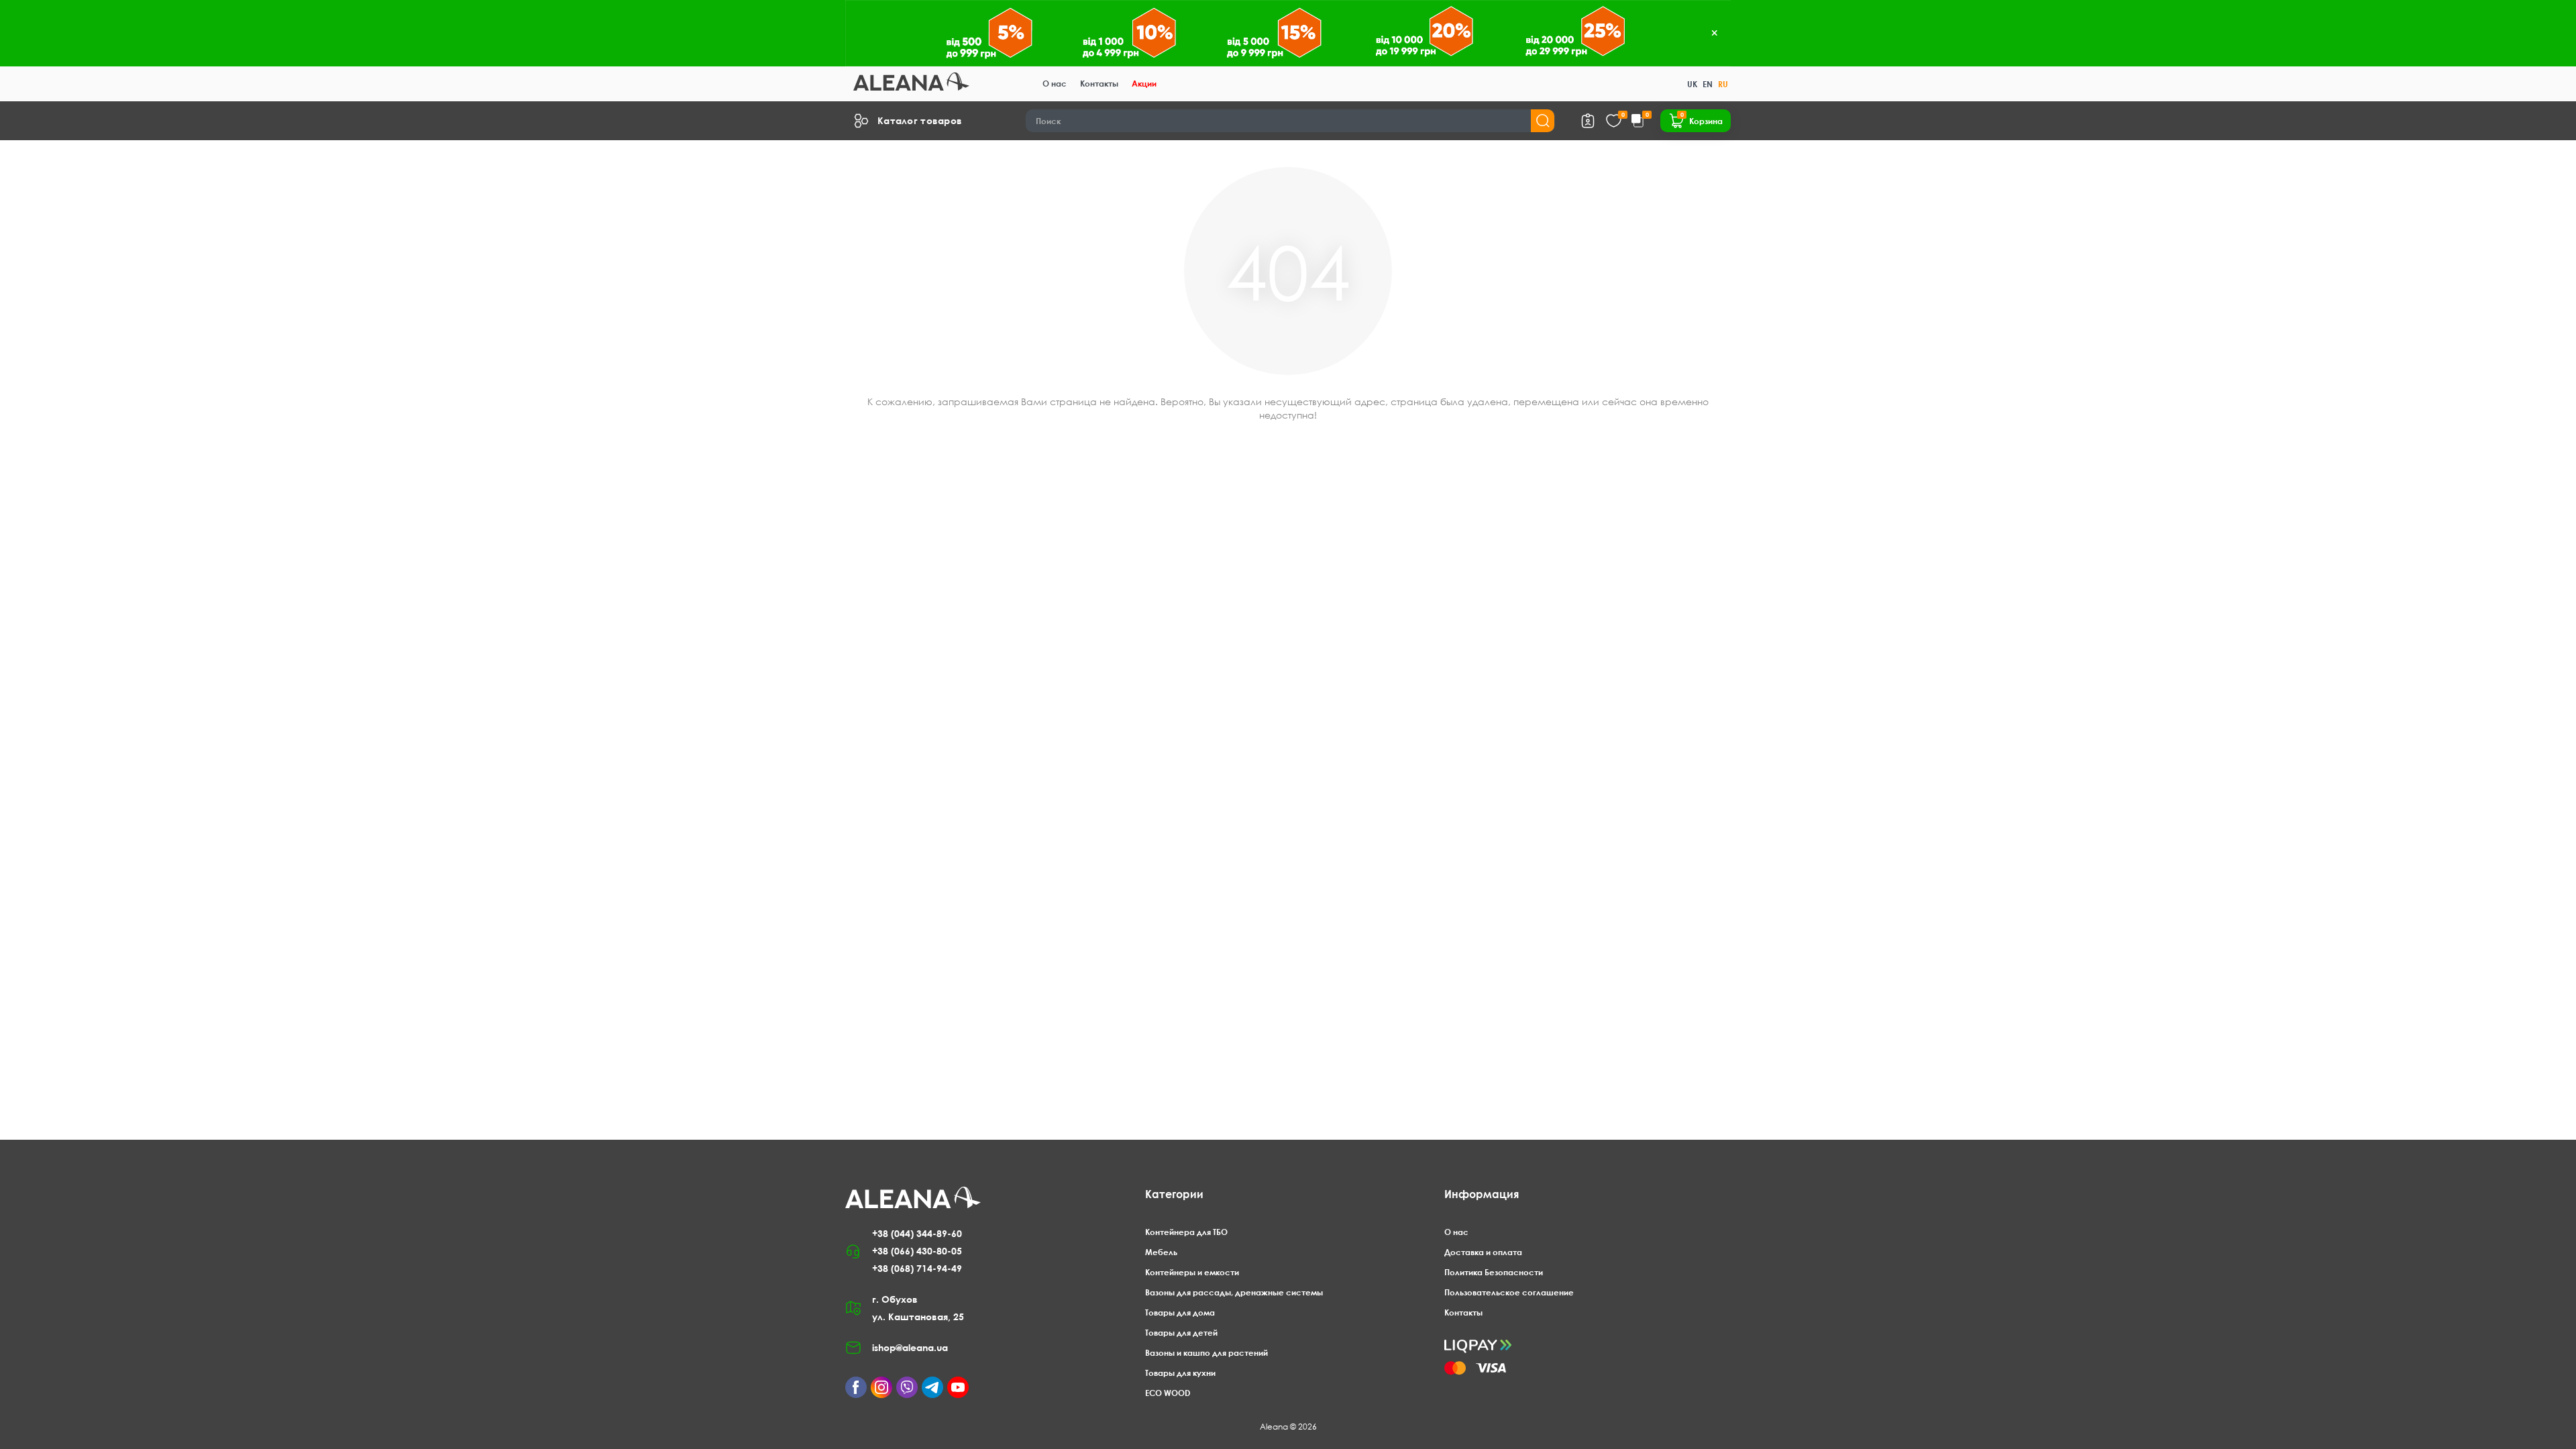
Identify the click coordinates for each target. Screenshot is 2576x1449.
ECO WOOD (1168, 1393)
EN (1708, 84)
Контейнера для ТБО (1186, 1232)
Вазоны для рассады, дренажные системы (1234, 1292)
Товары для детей (1181, 1333)
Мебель (1161, 1252)
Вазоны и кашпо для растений (1206, 1353)
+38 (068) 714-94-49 (917, 1268)
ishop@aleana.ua (910, 1347)
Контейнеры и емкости (1192, 1272)
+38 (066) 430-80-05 (917, 1251)
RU (1723, 84)
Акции (1144, 84)
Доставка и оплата (1483, 1252)
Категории (1174, 1194)
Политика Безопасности (1494, 1272)
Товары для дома (1180, 1312)
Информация (1482, 1194)
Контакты (1099, 84)
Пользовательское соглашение (1509, 1292)
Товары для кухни (1180, 1373)
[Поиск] (1543, 121)
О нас (1055, 84)
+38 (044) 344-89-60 (917, 1233)
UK (1692, 84)
